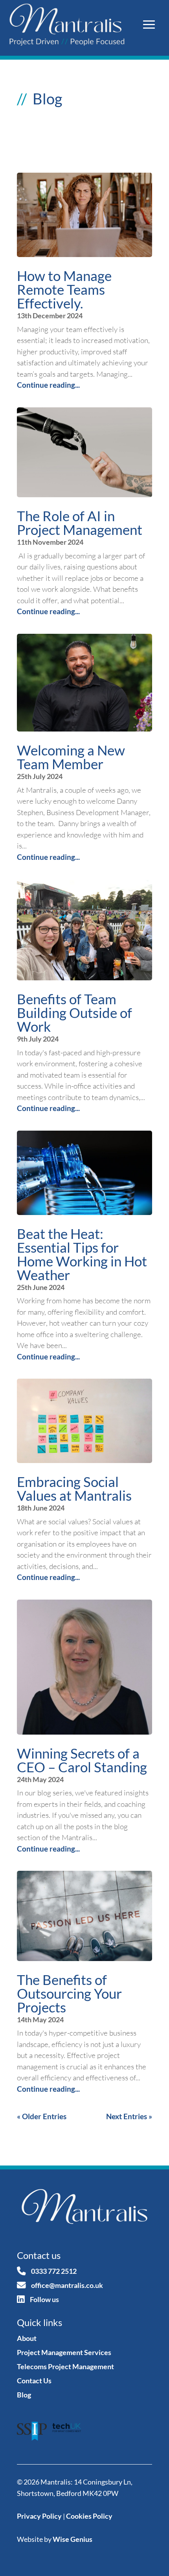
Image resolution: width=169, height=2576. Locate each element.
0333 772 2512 (54, 2271)
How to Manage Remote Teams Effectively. (64, 289)
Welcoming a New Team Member (71, 757)
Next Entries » (129, 2116)
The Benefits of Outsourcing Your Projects (69, 1993)
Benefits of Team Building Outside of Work (74, 1013)
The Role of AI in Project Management (80, 523)
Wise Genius (73, 2539)
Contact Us (34, 2381)
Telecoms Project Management (65, 2366)
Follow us (44, 2299)
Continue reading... (48, 385)
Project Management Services (64, 2352)
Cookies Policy (89, 2516)
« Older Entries (42, 2116)
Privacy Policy (39, 2516)
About (27, 2338)
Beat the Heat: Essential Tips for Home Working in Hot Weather (82, 1254)
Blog (24, 2395)
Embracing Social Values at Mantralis (74, 1488)
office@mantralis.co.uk (67, 2285)
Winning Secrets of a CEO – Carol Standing (82, 1760)
